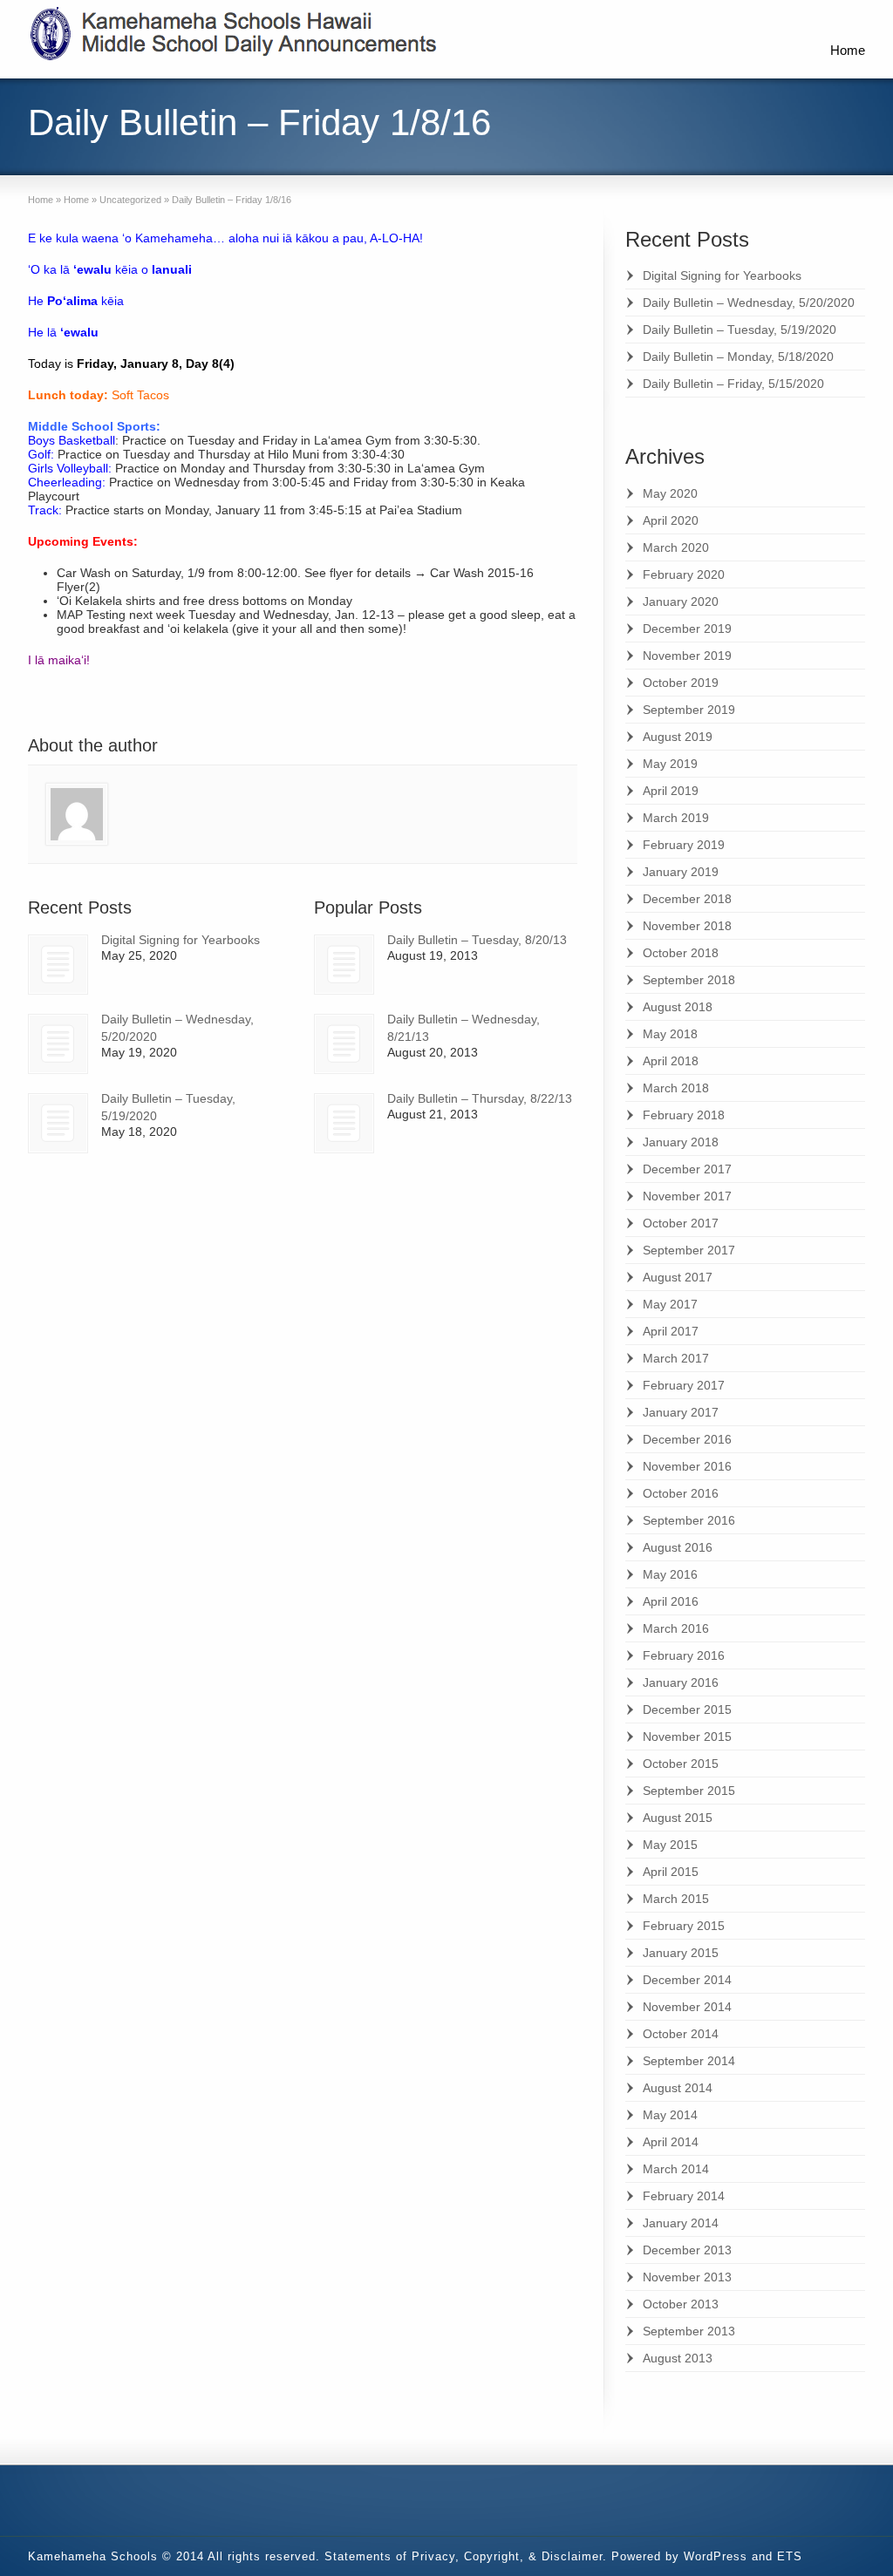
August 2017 (678, 1277)
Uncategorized (130, 200)
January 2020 (681, 602)
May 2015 (670, 1845)
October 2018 (681, 953)
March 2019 (676, 818)
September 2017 (689, 1250)
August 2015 (678, 1818)
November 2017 (687, 1196)
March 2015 (676, 1899)
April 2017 (671, 1331)
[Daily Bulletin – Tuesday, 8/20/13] (344, 965)
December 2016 (687, 1439)
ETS (790, 2556)
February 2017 (684, 1385)
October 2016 (681, 1493)
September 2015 (689, 1791)
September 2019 (689, 710)
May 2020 (670, 493)
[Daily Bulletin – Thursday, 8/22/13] (344, 1123)
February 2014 (684, 2196)
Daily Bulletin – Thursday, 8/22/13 (480, 1098)
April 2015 (671, 1872)
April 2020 (671, 520)
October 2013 (681, 2304)
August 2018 (678, 1007)
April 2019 (671, 791)
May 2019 (670, 764)
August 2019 (678, 737)
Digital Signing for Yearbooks (181, 940)
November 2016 (687, 1466)
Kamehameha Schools (93, 2556)
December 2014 (687, 1980)
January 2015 (681, 1953)
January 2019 (681, 872)
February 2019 (684, 845)
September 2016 (689, 1520)
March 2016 (676, 1628)
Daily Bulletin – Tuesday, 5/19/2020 (740, 330)
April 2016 (671, 1601)
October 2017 (681, 1223)
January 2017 (681, 1412)
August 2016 (678, 1547)
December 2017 (687, 1169)
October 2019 (681, 683)
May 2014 (670, 2115)
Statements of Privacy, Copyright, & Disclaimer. (466, 2556)
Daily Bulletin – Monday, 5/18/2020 (738, 357)
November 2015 (687, 1737)
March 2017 (676, 1358)
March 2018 (676, 1088)
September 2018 (689, 980)
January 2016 (681, 1682)
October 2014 (681, 2034)
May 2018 (670, 1034)
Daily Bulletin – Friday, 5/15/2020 (733, 384)
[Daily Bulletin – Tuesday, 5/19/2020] (58, 1123)
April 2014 (671, 2142)
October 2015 (681, 1764)
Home (848, 50)
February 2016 (684, 1655)
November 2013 (687, 2277)
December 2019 (687, 629)
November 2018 (687, 926)
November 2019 (687, 656)
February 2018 (684, 1115)
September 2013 (689, 2331)
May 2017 (670, 1304)
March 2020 (676, 547)
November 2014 (687, 2007)
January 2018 (681, 1142)
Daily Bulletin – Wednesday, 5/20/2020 (749, 302)
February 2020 (684, 574)
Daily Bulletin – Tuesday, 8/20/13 (477, 940)
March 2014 (676, 2169)
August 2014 (678, 2088)
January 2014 (681, 2223)
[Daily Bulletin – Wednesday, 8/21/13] (344, 1044)
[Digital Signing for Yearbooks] (58, 965)
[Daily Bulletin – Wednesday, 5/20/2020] (58, 1044)
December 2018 (687, 899)
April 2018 (671, 1061)
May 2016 (670, 1574)
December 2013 (687, 2250)
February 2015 (684, 1926)
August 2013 (678, 2358)
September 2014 (689, 2061)
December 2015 (687, 1709)
